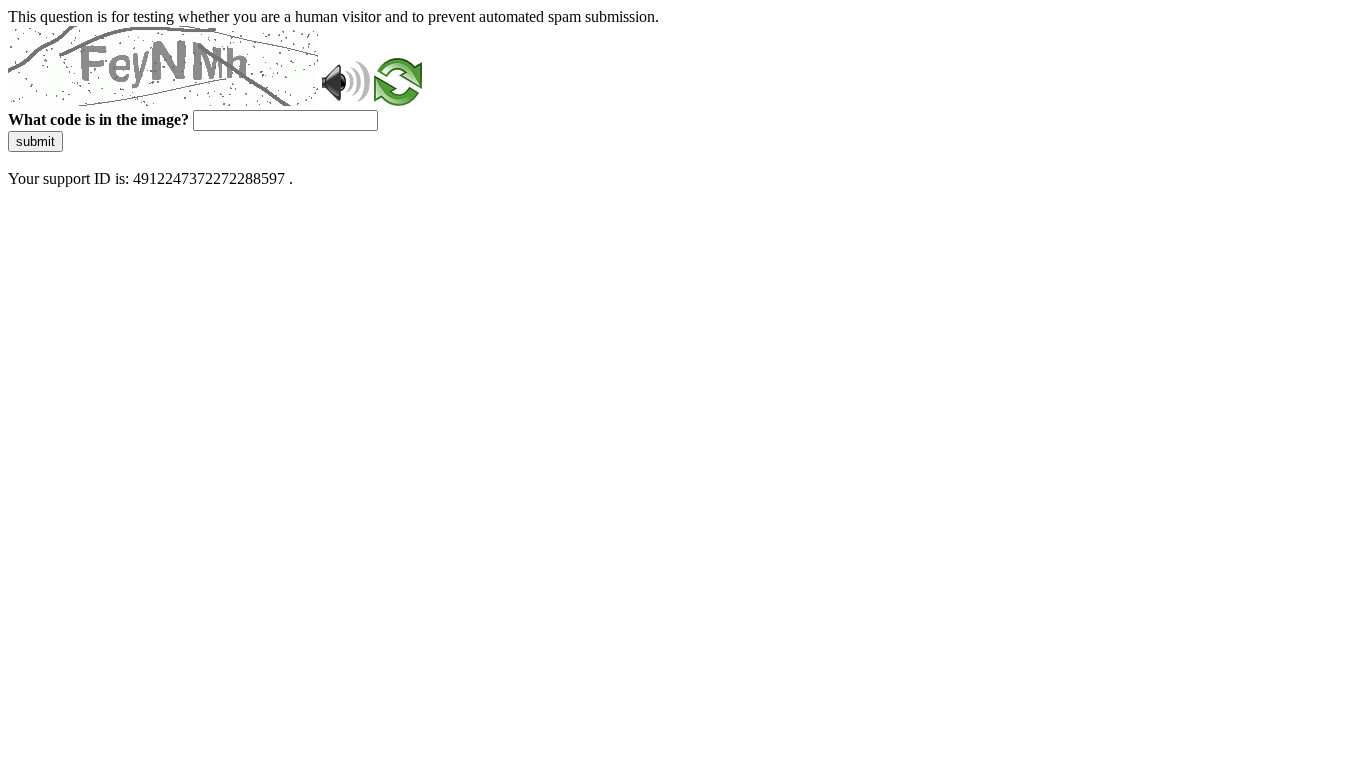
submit (35, 141)
